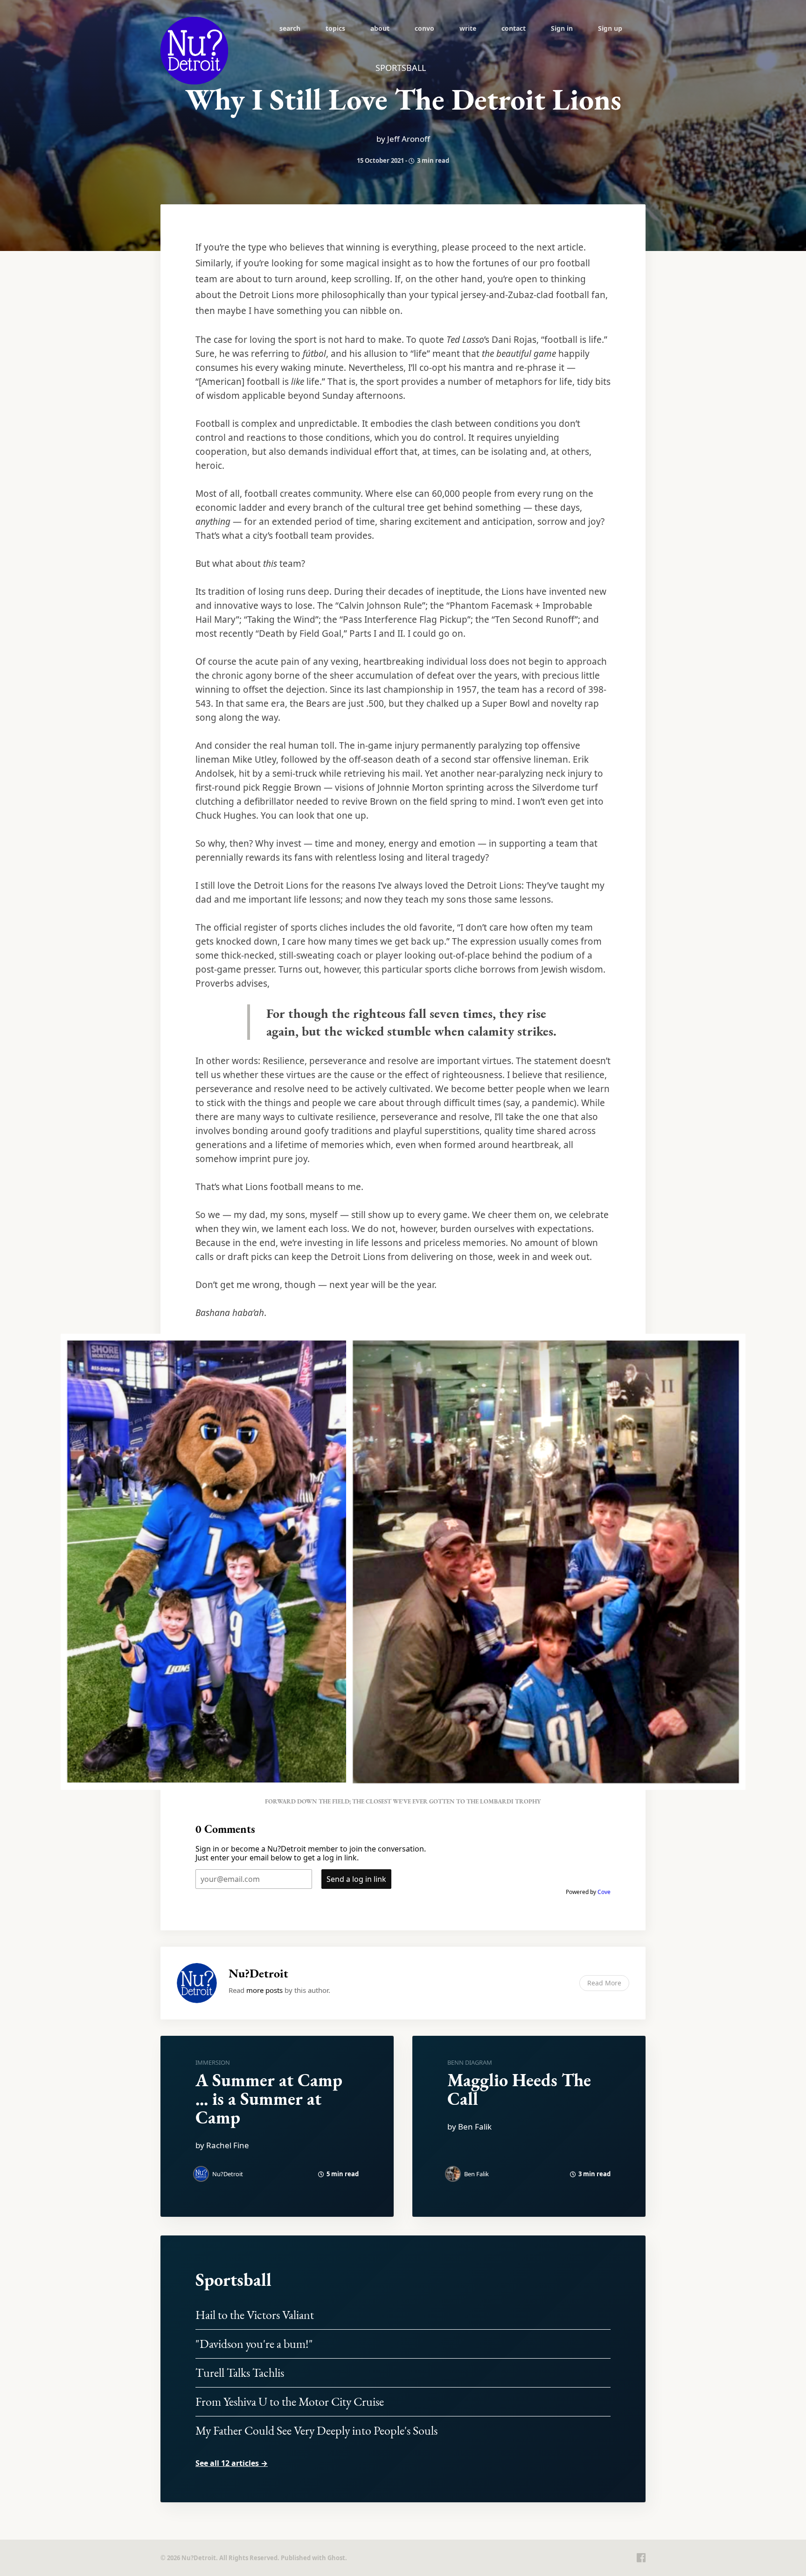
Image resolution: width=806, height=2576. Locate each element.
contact (514, 28)
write (468, 28)
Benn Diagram (470, 2062)
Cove (604, 1892)
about (380, 28)
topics (335, 28)
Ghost (336, 2558)
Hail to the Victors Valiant (255, 2315)
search (290, 28)
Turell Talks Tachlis (240, 2373)
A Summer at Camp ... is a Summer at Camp (269, 2099)
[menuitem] (290, 28)
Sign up (610, 28)
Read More (604, 1983)
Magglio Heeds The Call (519, 2089)
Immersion (213, 2062)
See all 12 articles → (232, 2463)
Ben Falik (476, 2174)
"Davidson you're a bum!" (254, 2344)
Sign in (562, 28)
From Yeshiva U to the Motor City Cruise (290, 2402)
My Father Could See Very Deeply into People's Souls (316, 2430)
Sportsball (233, 2280)
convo (424, 28)
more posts (264, 1990)
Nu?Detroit (258, 1973)
